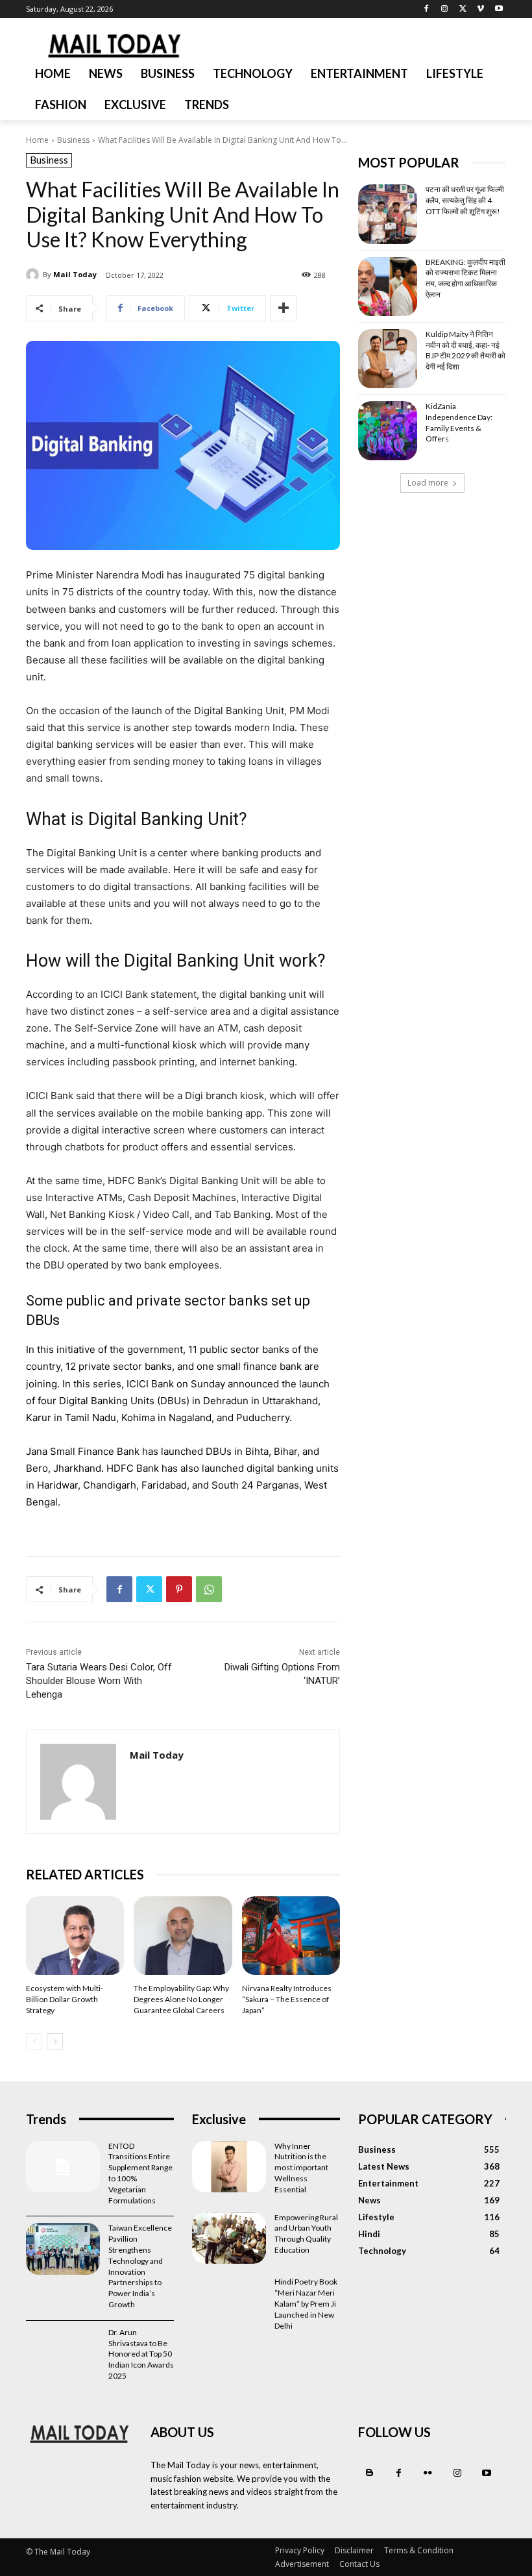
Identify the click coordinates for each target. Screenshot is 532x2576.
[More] (284, 308)
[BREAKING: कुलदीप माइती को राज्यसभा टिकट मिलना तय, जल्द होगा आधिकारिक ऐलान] (388, 287)
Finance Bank (107, 1451)
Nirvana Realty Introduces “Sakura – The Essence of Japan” (287, 1999)
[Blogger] (369, 2473)
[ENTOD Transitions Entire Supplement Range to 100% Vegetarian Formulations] (63, 2167)
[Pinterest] (179, 1589)
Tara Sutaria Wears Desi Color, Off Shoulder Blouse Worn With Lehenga (99, 1681)
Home (37, 140)
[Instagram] (445, 9)
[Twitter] (463, 9)
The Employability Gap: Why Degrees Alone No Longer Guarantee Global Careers (181, 1999)
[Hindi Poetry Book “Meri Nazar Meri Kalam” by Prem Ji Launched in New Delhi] (229, 2303)
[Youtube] (499, 9)
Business (73, 140)
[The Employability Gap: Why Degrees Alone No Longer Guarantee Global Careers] (183, 1936)
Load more (428, 483)
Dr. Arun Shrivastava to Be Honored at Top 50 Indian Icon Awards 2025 (141, 2354)
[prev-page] (34, 2042)
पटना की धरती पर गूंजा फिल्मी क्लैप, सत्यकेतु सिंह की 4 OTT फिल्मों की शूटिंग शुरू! (465, 200)
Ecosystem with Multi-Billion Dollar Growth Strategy (65, 1999)
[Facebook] (427, 9)
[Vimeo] (480, 9)
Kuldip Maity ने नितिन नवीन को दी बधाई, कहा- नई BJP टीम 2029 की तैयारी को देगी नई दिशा (465, 350)
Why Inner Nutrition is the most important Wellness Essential (301, 2168)
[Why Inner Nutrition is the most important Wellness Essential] (229, 2167)
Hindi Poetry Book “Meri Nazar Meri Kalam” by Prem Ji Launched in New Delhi (306, 2303)
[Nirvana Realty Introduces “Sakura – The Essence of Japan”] (291, 1936)
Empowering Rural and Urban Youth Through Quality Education (306, 2234)
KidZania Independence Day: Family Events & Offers (459, 422)
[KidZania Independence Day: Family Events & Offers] (388, 431)
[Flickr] (428, 2473)
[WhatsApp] (209, 1589)
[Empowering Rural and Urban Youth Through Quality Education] (229, 2238)
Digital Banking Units (107, 1401)
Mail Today (75, 274)
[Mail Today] (34, 275)
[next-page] (55, 2042)
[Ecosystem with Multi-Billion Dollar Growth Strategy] (75, 1936)
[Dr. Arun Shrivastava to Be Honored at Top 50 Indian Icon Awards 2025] (63, 2353)
